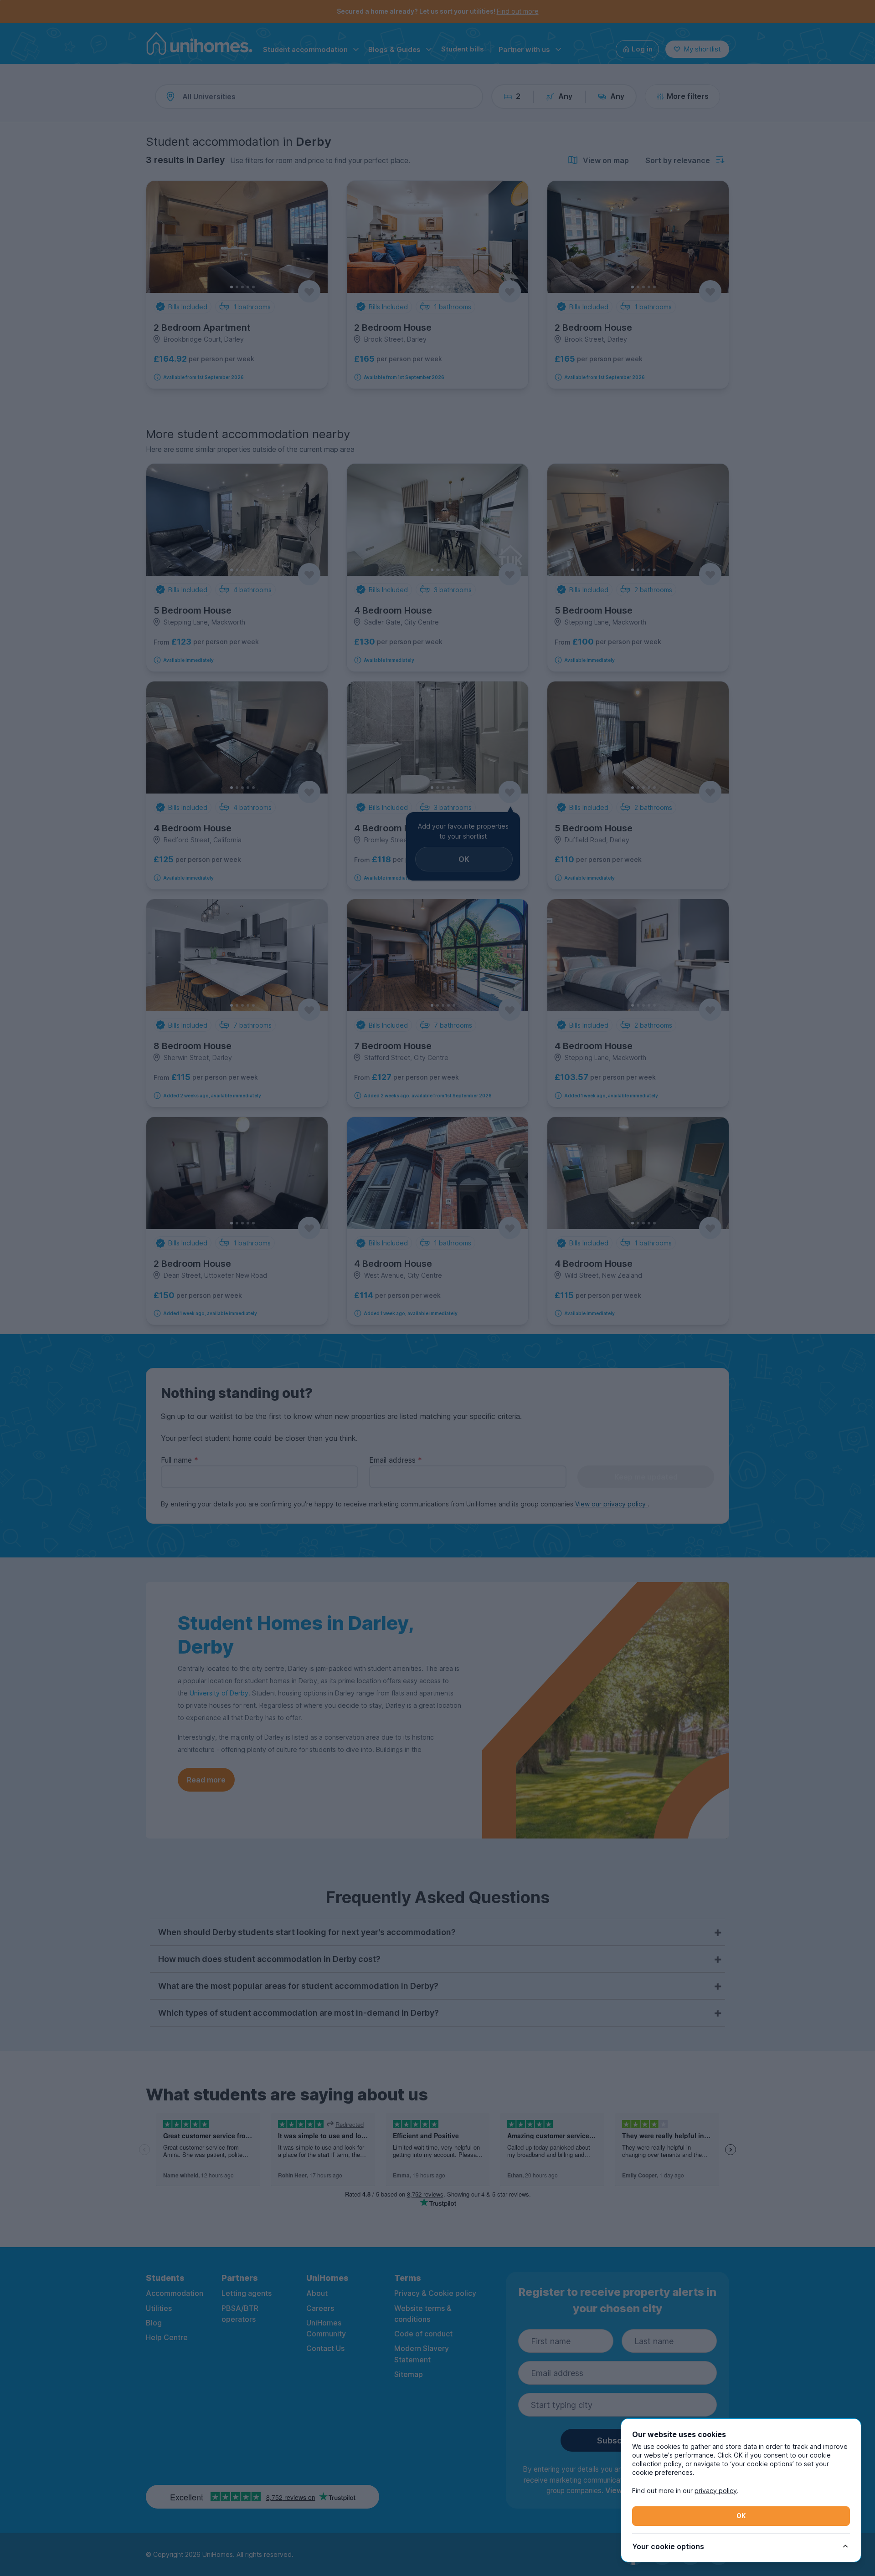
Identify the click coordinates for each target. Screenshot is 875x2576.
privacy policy (716, 2491)
